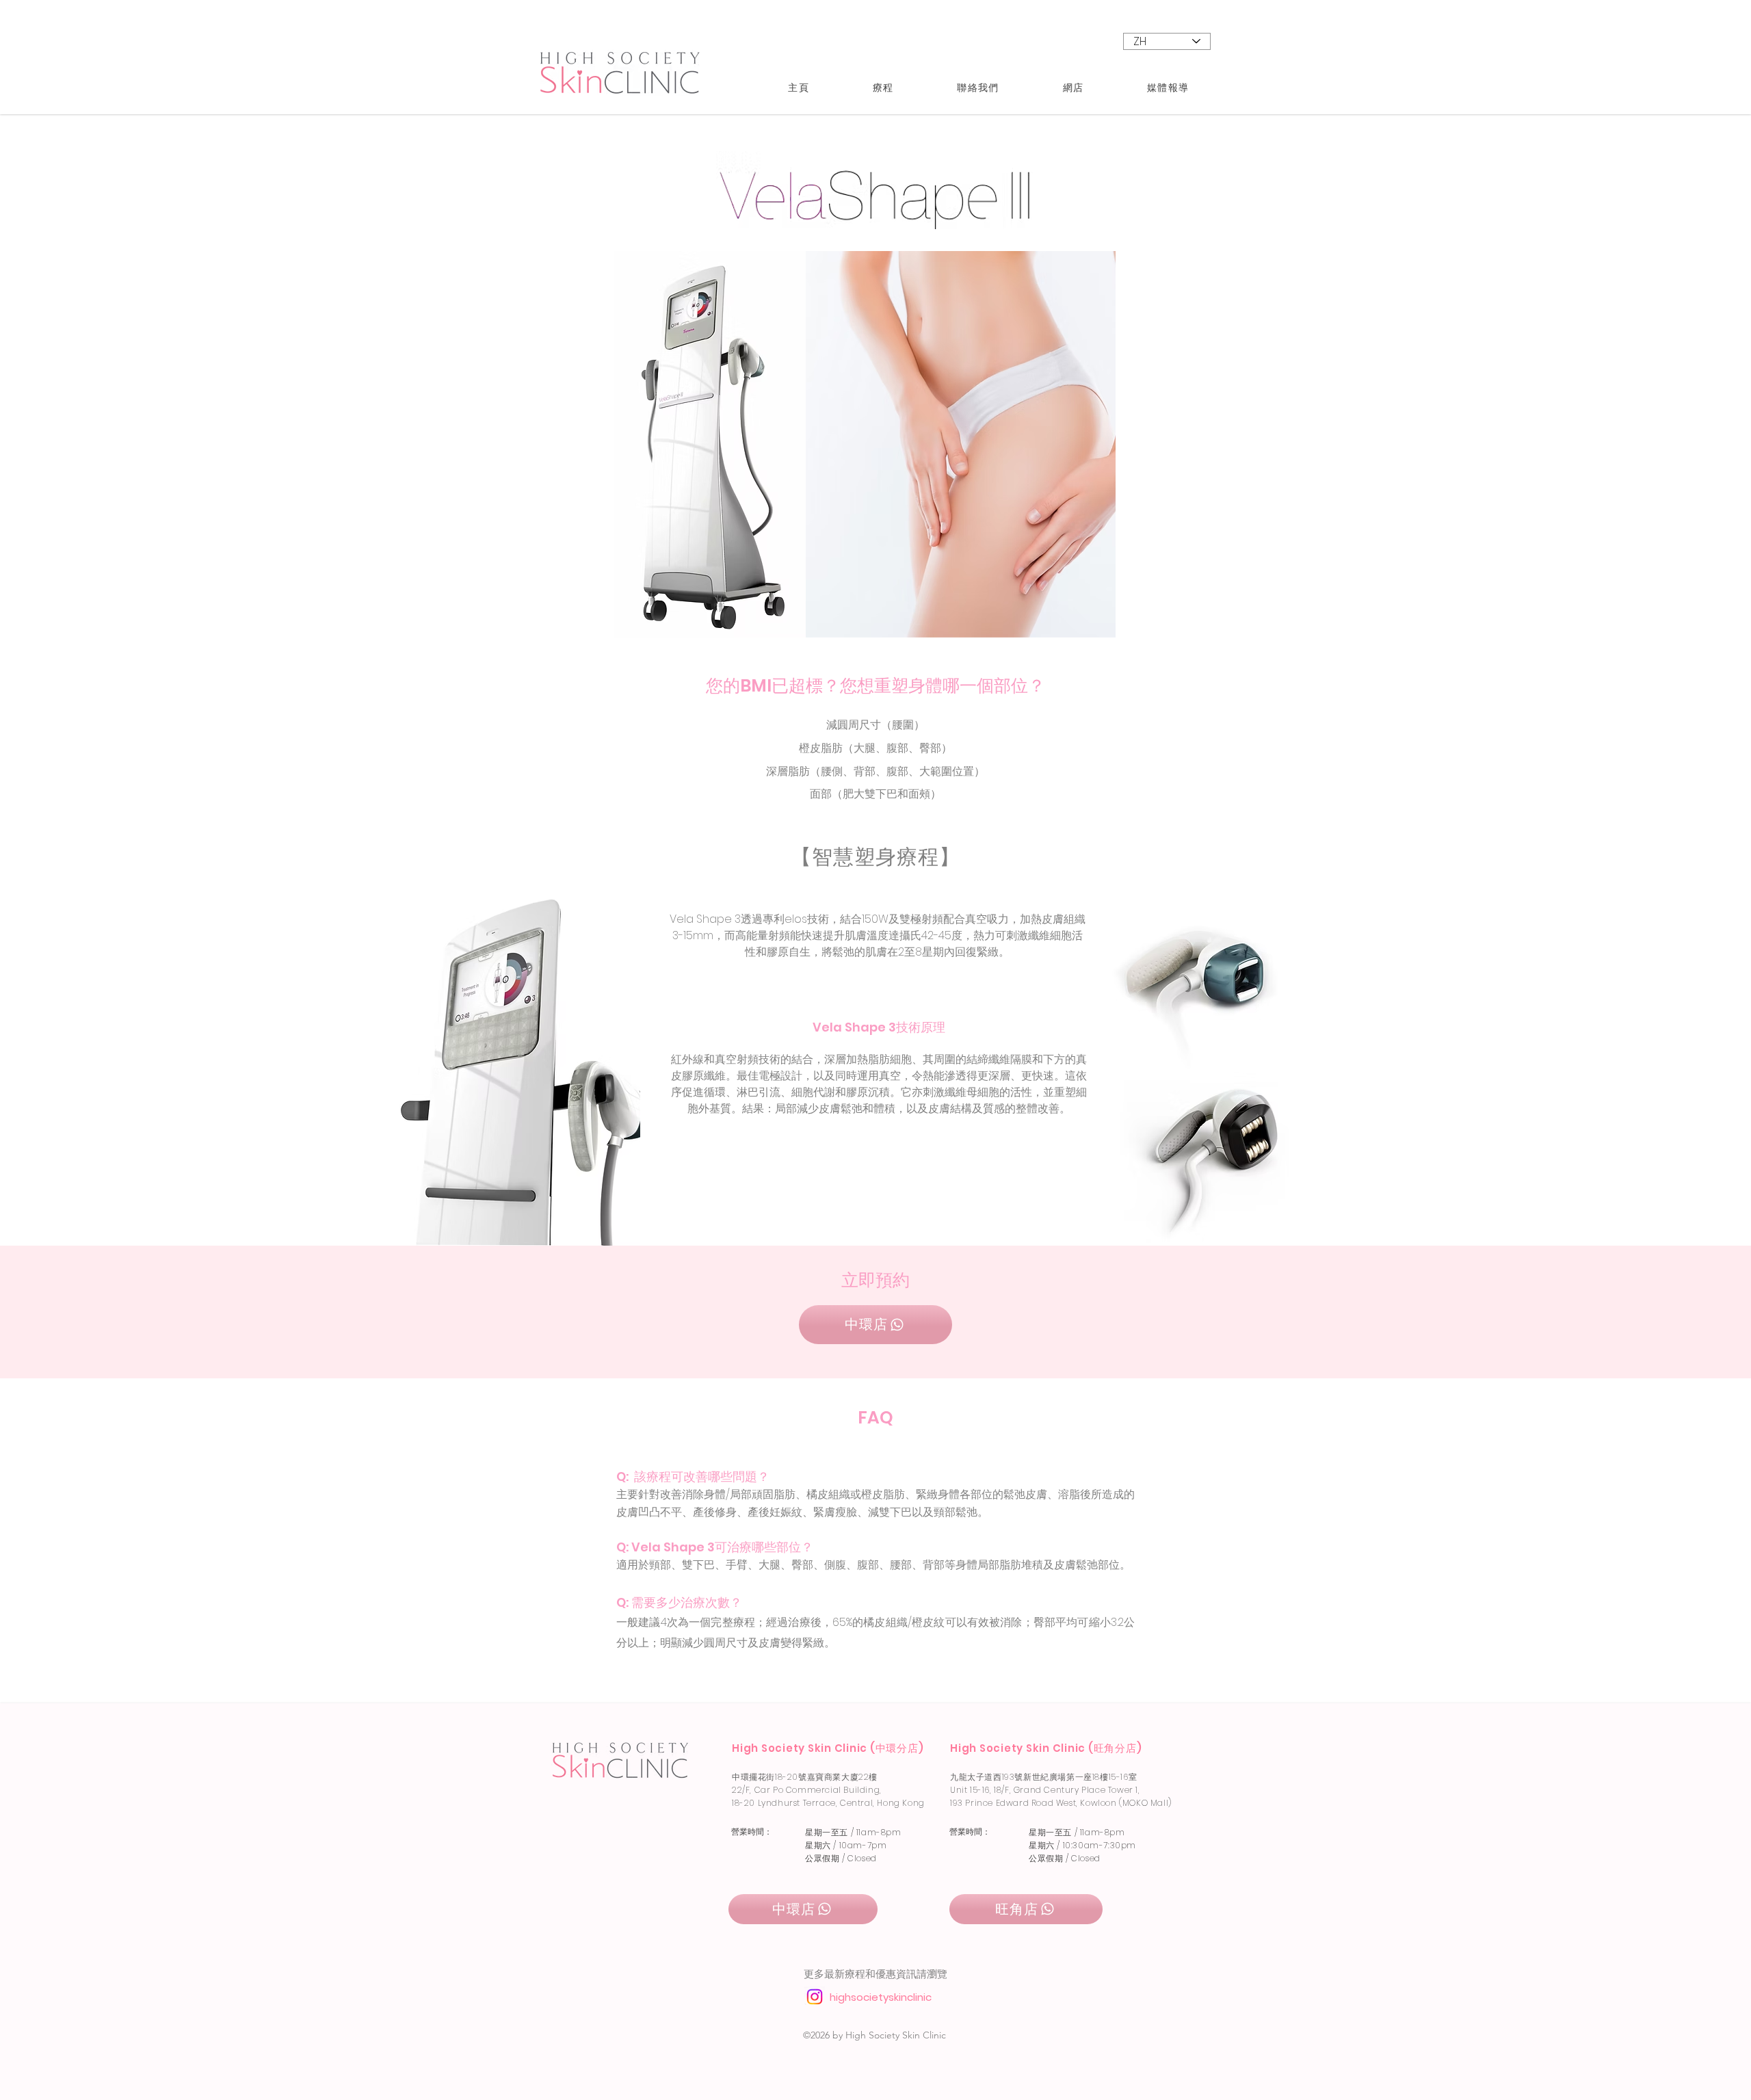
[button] (883, 88)
